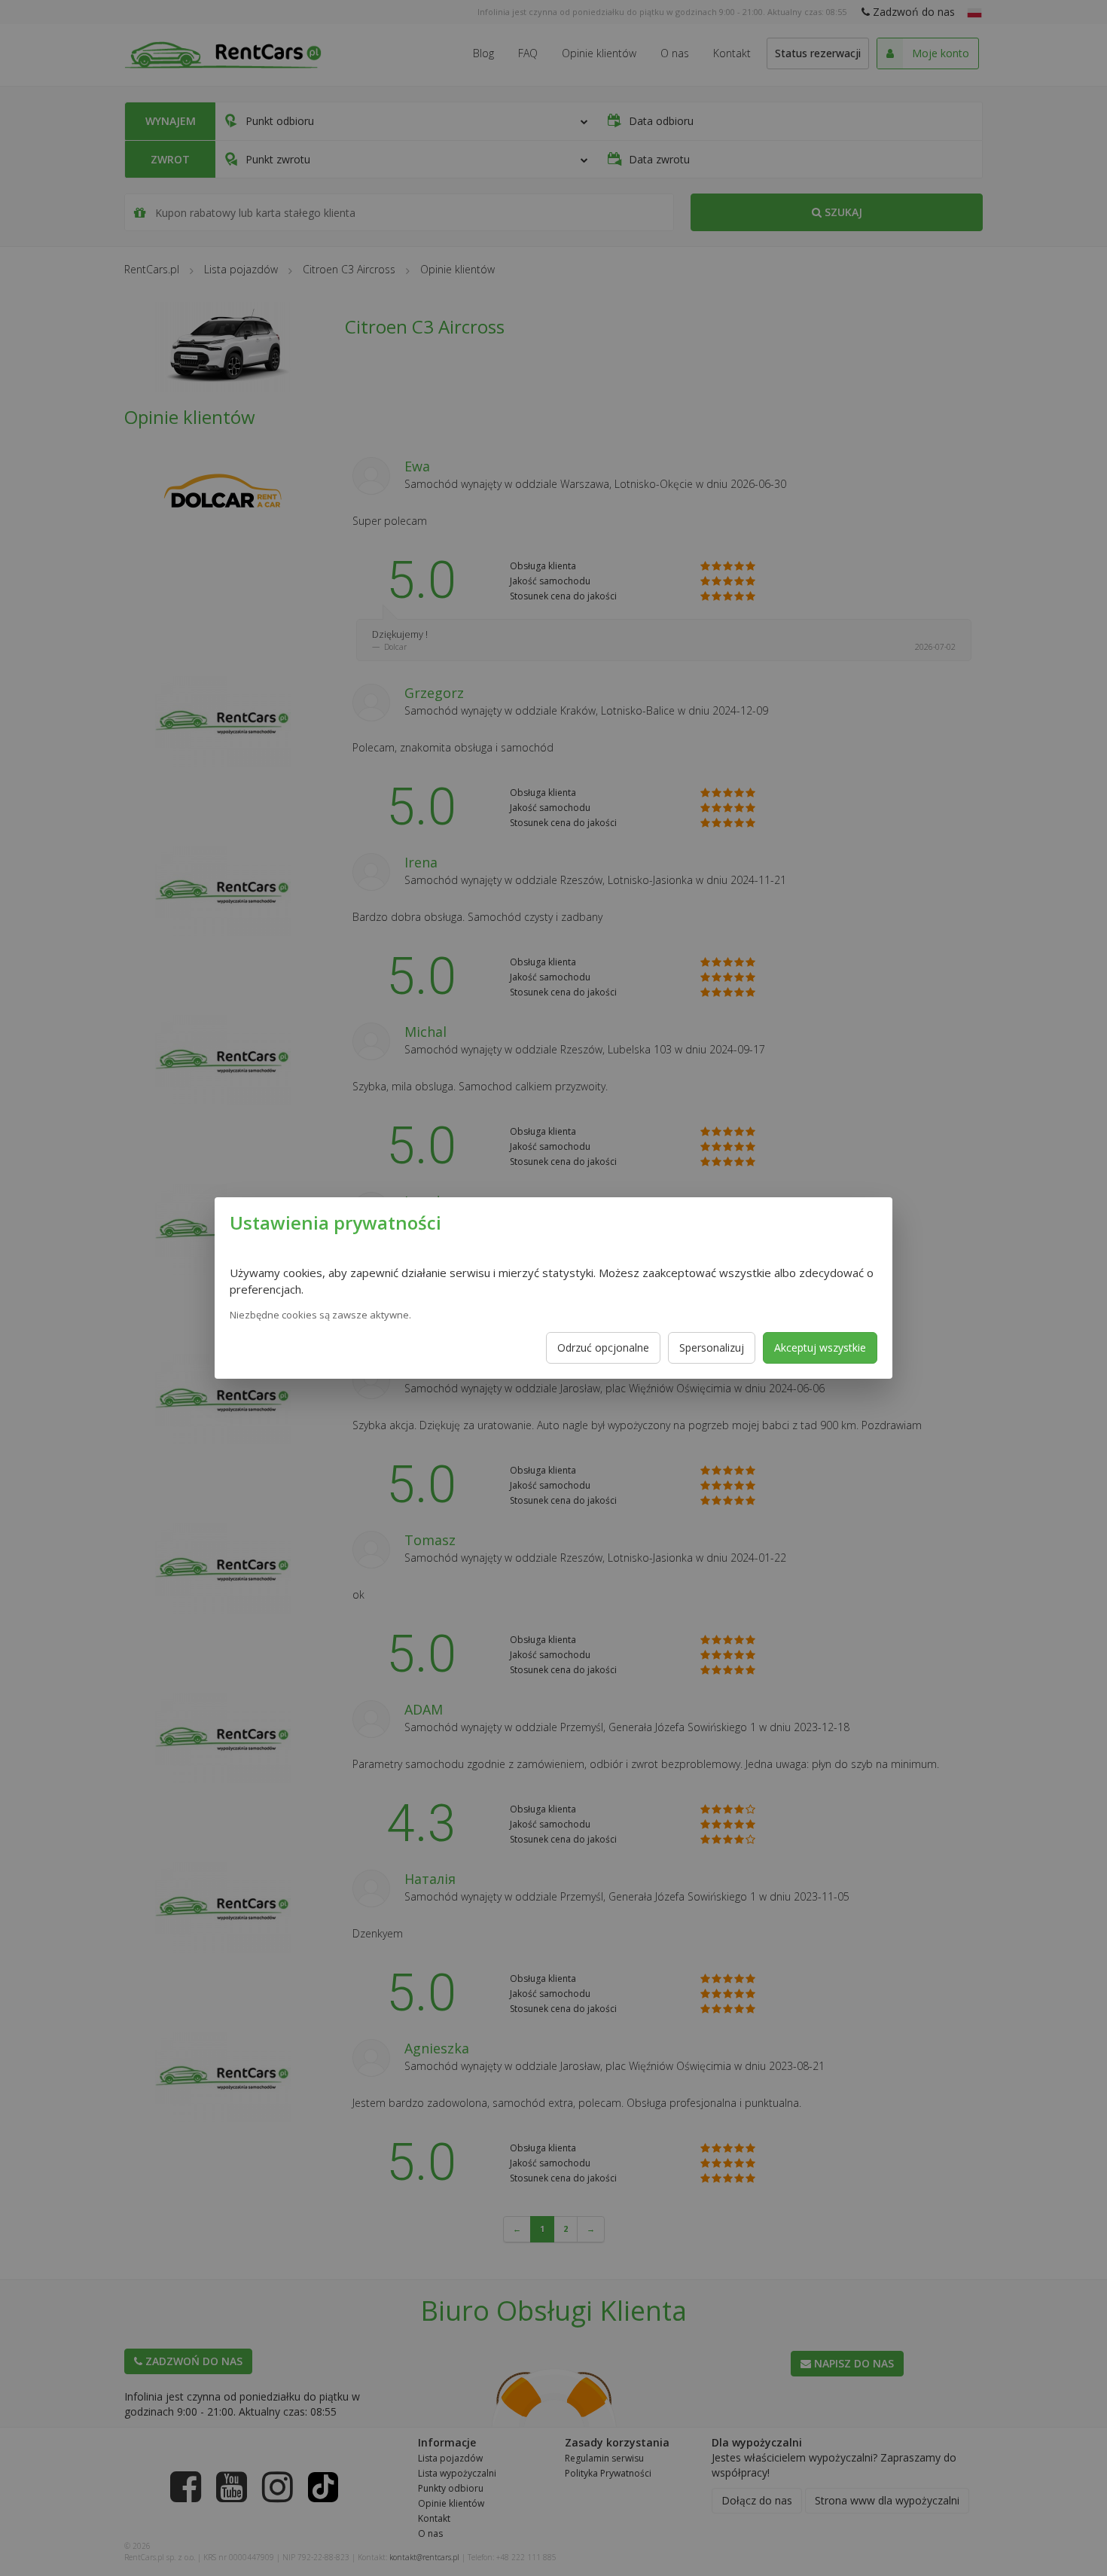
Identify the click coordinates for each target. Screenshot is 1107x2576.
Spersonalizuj (712, 1347)
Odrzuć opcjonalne (603, 1347)
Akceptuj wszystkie (820, 1347)
